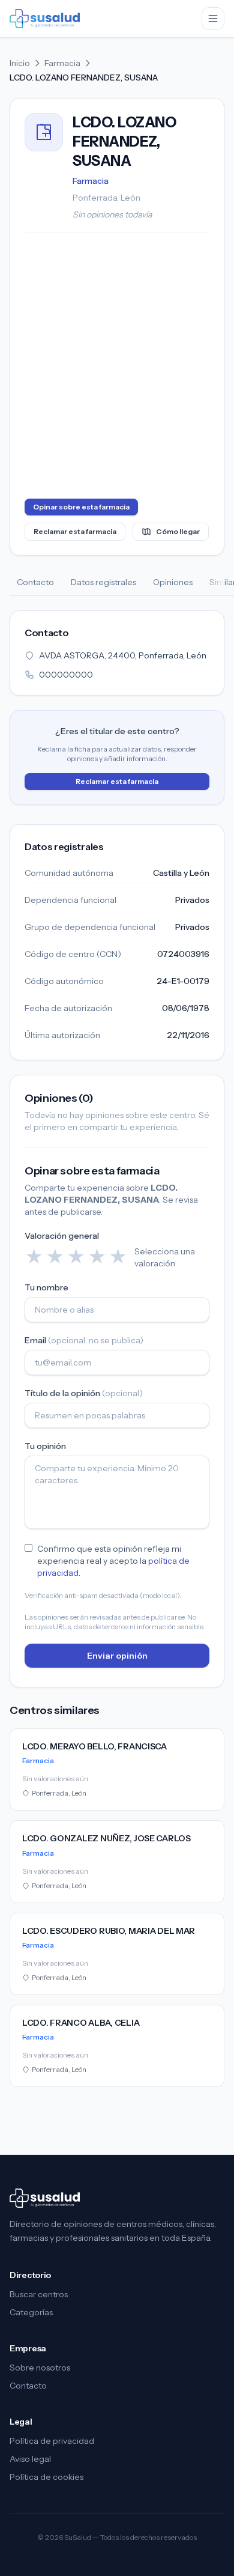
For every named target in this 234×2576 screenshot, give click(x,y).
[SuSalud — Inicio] (45, 19)
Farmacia (62, 63)
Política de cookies (46, 2477)
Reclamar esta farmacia (75, 531)
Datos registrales (103, 582)
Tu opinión (45, 1446)
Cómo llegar (178, 531)
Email (84, 1340)
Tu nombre (46, 1287)
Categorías (31, 2312)
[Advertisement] (117, 368)
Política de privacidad (52, 2441)
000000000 (66, 675)
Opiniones (173, 582)
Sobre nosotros (40, 2368)
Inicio (20, 63)
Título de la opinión (84, 1393)
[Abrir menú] (213, 19)
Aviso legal (30, 2459)
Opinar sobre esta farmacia (81, 507)
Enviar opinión (117, 1656)
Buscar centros (39, 2294)
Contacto (35, 582)
